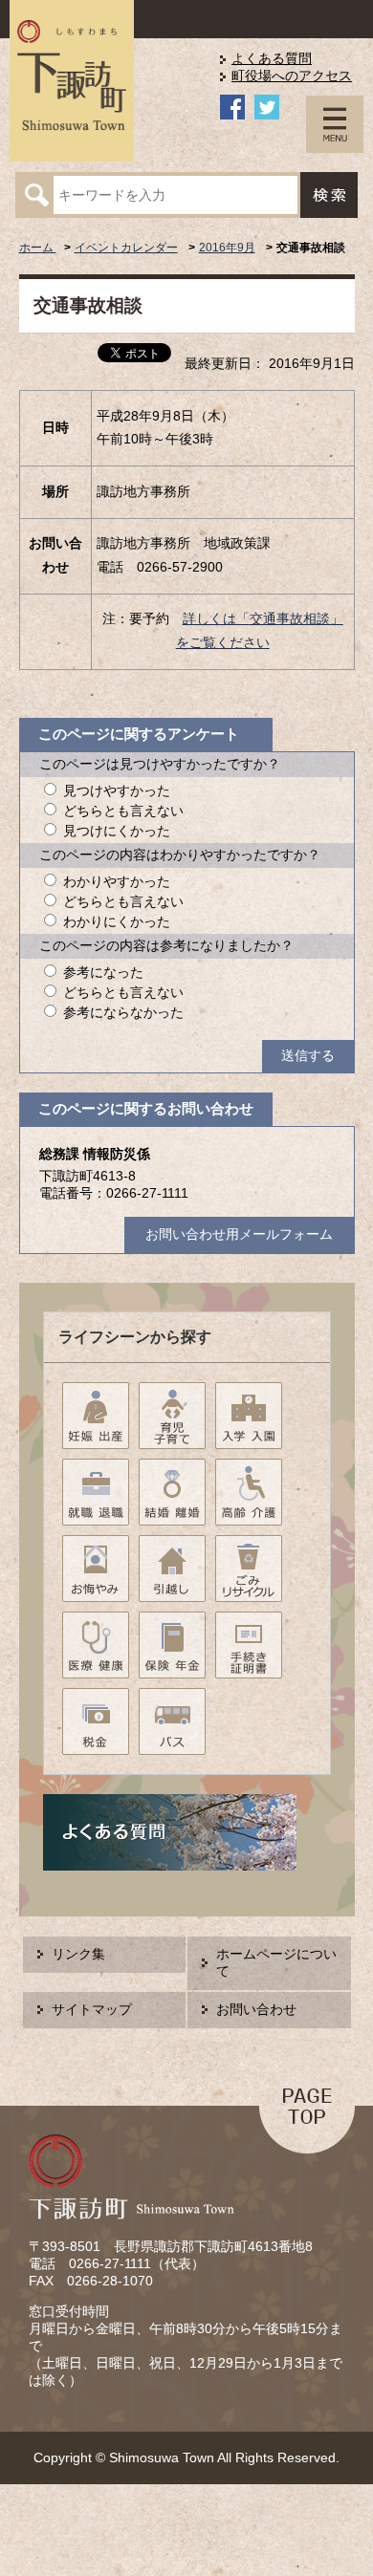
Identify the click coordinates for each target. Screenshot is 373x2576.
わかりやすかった (117, 882)
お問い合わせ (256, 2010)
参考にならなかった (123, 1013)
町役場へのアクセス (292, 76)
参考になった (103, 973)
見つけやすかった (117, 791)
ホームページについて (276, 1963)
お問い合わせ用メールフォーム (239, 1234)
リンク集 (78, 1954)
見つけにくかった (117, 831)
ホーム (38, 248)
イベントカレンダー (126, 248)
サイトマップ (92, 2010)
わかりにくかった (117, 922)
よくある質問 (272, 59)
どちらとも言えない (123, 811)
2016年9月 (227, 248)
